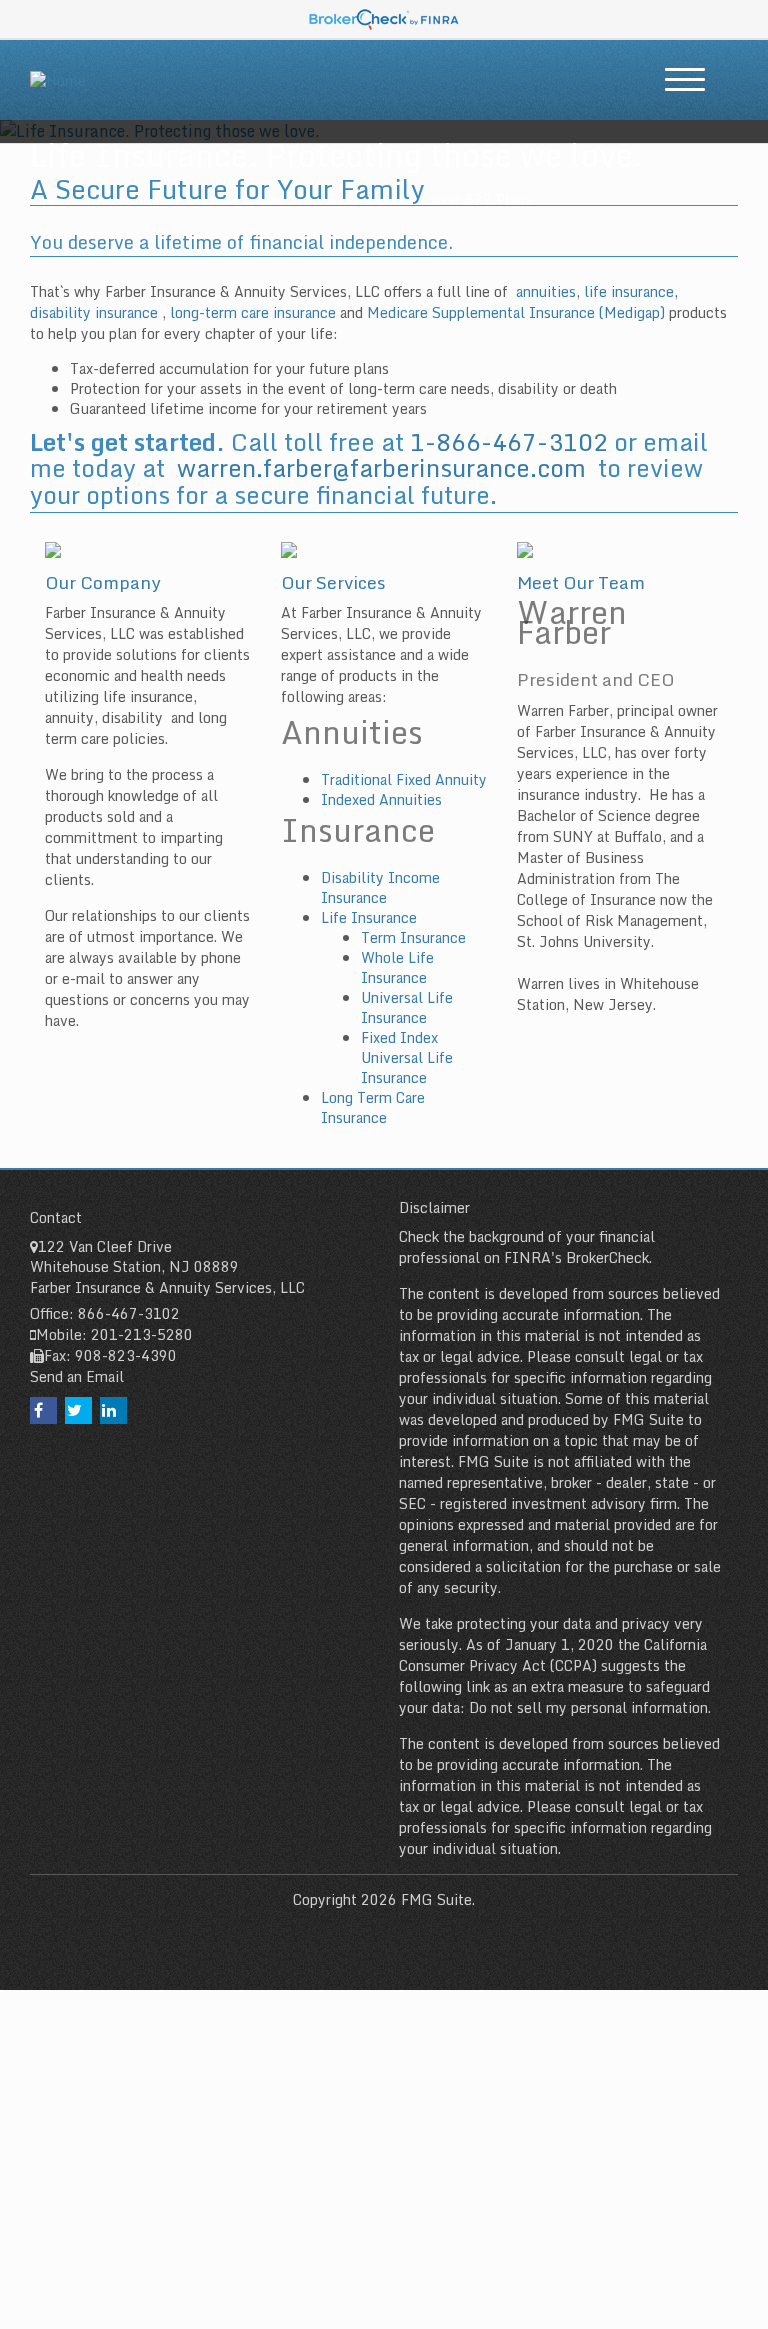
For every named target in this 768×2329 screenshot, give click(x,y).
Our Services (333, 582)
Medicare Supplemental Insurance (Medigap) (516, 312)
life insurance (629, 291)
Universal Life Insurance (407, 1007)
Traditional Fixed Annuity (404, 779)
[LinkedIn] (113, 1410)
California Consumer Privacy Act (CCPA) (553, 1655)
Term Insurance (413, 937)
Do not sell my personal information (588, 1707)
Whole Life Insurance (397, 967)
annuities (546, 291)
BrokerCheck (607, 1257)
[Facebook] (43, 1410)
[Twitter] (78, 1410)
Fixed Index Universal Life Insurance (407, 1057)
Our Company (103, 582)
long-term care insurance (253, 312)
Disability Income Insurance (380, 887)
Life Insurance (369, 917)
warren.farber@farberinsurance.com (381, 467)
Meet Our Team (581, 582)
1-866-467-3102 (509, 441)
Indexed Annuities (383, 799)
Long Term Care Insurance (373, 1107)
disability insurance (96, 312)
